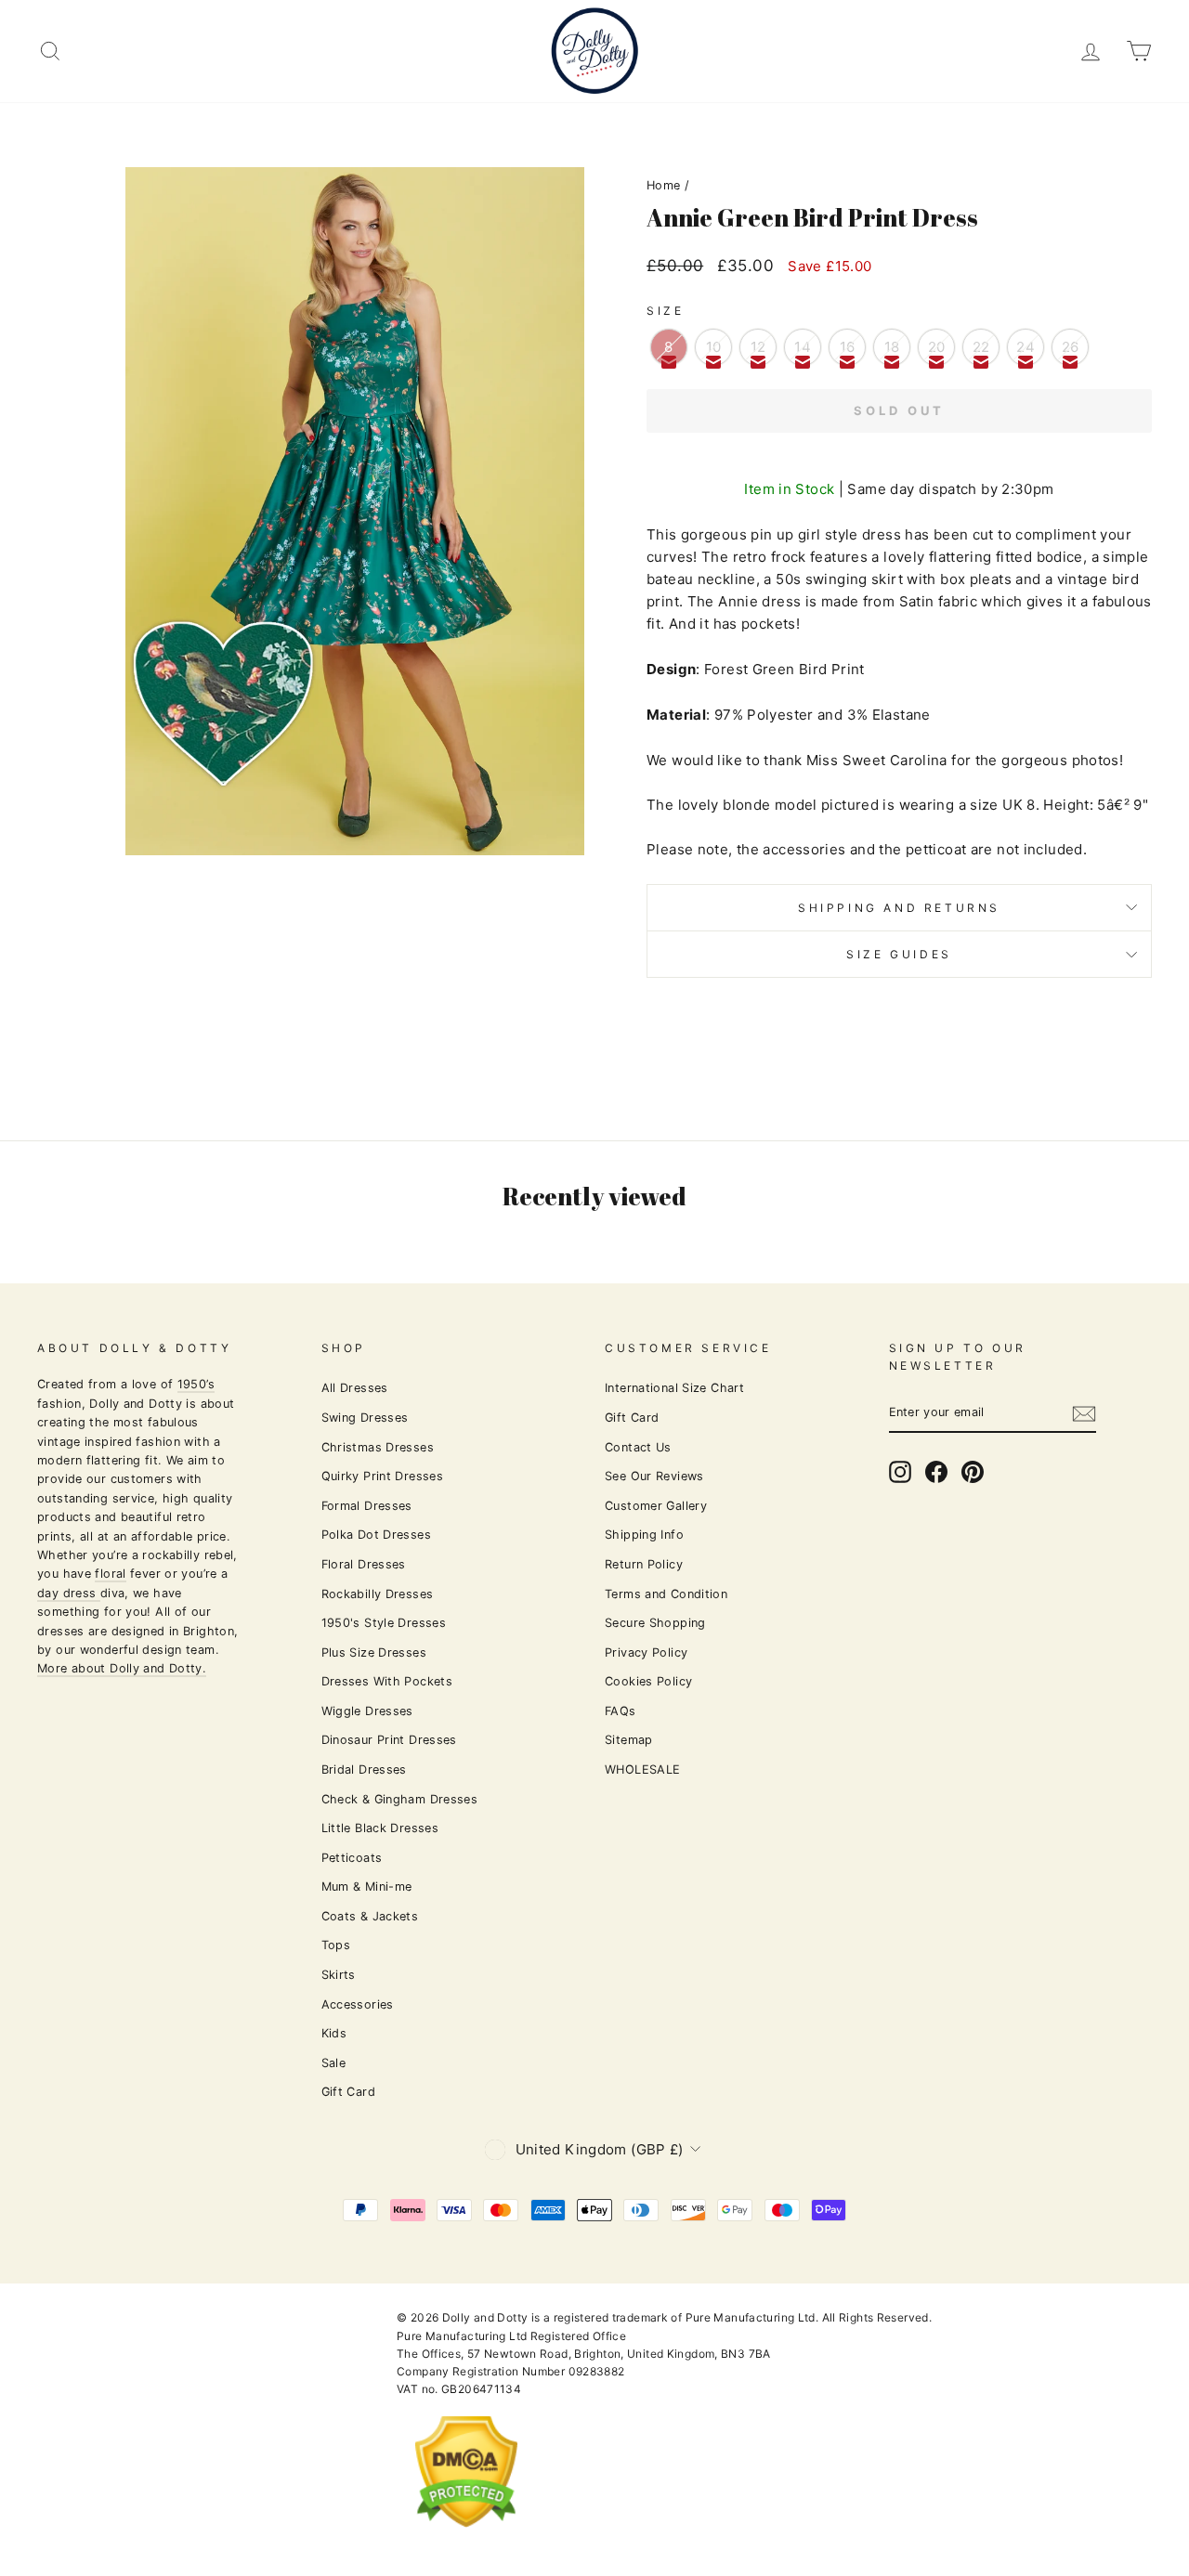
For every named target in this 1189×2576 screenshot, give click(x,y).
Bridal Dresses (364, 1769)
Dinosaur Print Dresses (389, 1740)
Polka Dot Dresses (376, 1535)
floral (110, 1574)
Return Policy (644, 1564)
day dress (69, 1593)
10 (714, 347)
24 (1026, 347)
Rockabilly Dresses (378, 1594)
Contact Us (638, 1447)
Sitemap (629, 1740)
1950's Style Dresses (384, 1623)
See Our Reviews (654, 1476)
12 (758, 347)
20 (937, 347)
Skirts (339, 1975)
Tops (336, 1945)
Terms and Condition (666, 1594)
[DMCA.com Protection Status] (466, 2542)
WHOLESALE (642, 1769)
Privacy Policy (646, 1652)
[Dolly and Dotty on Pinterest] (973, 1472)
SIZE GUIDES (899, 954)
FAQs (621, 1711)
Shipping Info (644, 1535)
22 (981, 347)
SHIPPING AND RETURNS (899, 908)
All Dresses (355, 1388)
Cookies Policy (648, 1681)
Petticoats (352, 1858)
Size (665, 311)
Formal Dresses (367, 1506)
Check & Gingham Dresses (400, 1799)
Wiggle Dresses (367, 1711)
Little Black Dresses (380, 1828)
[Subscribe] (1084, 1413)
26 (1071, 347)
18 (892, 347)
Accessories (358, 2004)
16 (848, 347)
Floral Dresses (364, 1564)
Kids (334, 2033)
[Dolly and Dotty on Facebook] (936, 1472)
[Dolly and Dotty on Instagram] (900, 1472)
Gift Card (348, 2092)
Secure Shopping (655, 1623)
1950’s (196, 1384)
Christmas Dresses (378, 1447)
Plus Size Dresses (374, 1652)
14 (803, 347)
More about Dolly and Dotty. (122, 1668)
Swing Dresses (365, 1418)
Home (664, 185)
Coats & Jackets (370, 1916)
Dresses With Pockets (387, 1681)
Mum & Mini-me (367, 1886)
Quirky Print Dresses (383, 1476)
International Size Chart (674, 1388)
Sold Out (899, 410)
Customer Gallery (656, 1506)
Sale (334, 2063)
